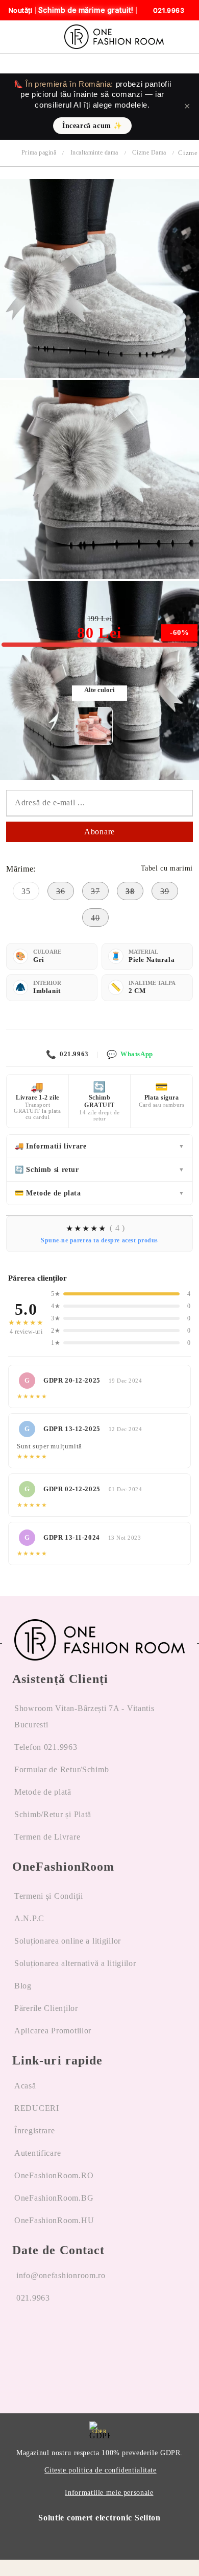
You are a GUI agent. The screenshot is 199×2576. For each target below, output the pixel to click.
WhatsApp (130, 1054)
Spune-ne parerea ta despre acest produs (99, 1240)
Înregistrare (35, 2131)
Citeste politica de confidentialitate (100, 2470)
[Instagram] (47, 2337)
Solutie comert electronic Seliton (99, 2518)
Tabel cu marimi (167, 868)
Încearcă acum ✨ (92, 126)
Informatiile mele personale (109, 2493)
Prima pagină (39, 152)
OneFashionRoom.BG (54, 2198)
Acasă (25, 2086)
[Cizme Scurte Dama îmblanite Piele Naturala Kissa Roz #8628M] (94, 726)
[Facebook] (20, 2337)
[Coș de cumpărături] (188, 37)
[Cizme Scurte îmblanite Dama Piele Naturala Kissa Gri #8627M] (99, 375)
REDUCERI (37, 2108)
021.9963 (67, 1054)
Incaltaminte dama (94, 152)
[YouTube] (74, 2337)
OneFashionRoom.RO (54, 2175)
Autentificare (38, 2153)
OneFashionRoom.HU (54, 2220)
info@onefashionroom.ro (61, 2275)
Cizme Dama (149, 152)
